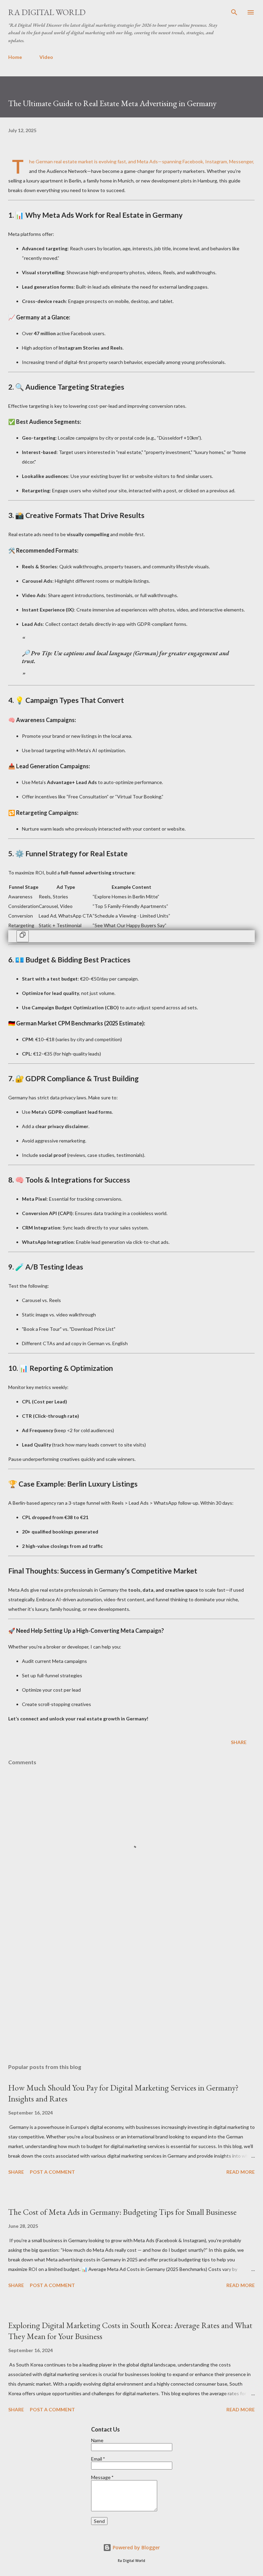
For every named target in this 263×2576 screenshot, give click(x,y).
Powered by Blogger (136, 2547)
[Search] (234, 12)
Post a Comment (52, 2172)
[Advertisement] (131, 1994)
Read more (241, 2172)
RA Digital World (47, 12)
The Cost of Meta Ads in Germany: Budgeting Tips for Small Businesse (122, 2212)
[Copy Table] (23, 936)
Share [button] (239, 1742)
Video (46, 57)
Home (15, 57)
